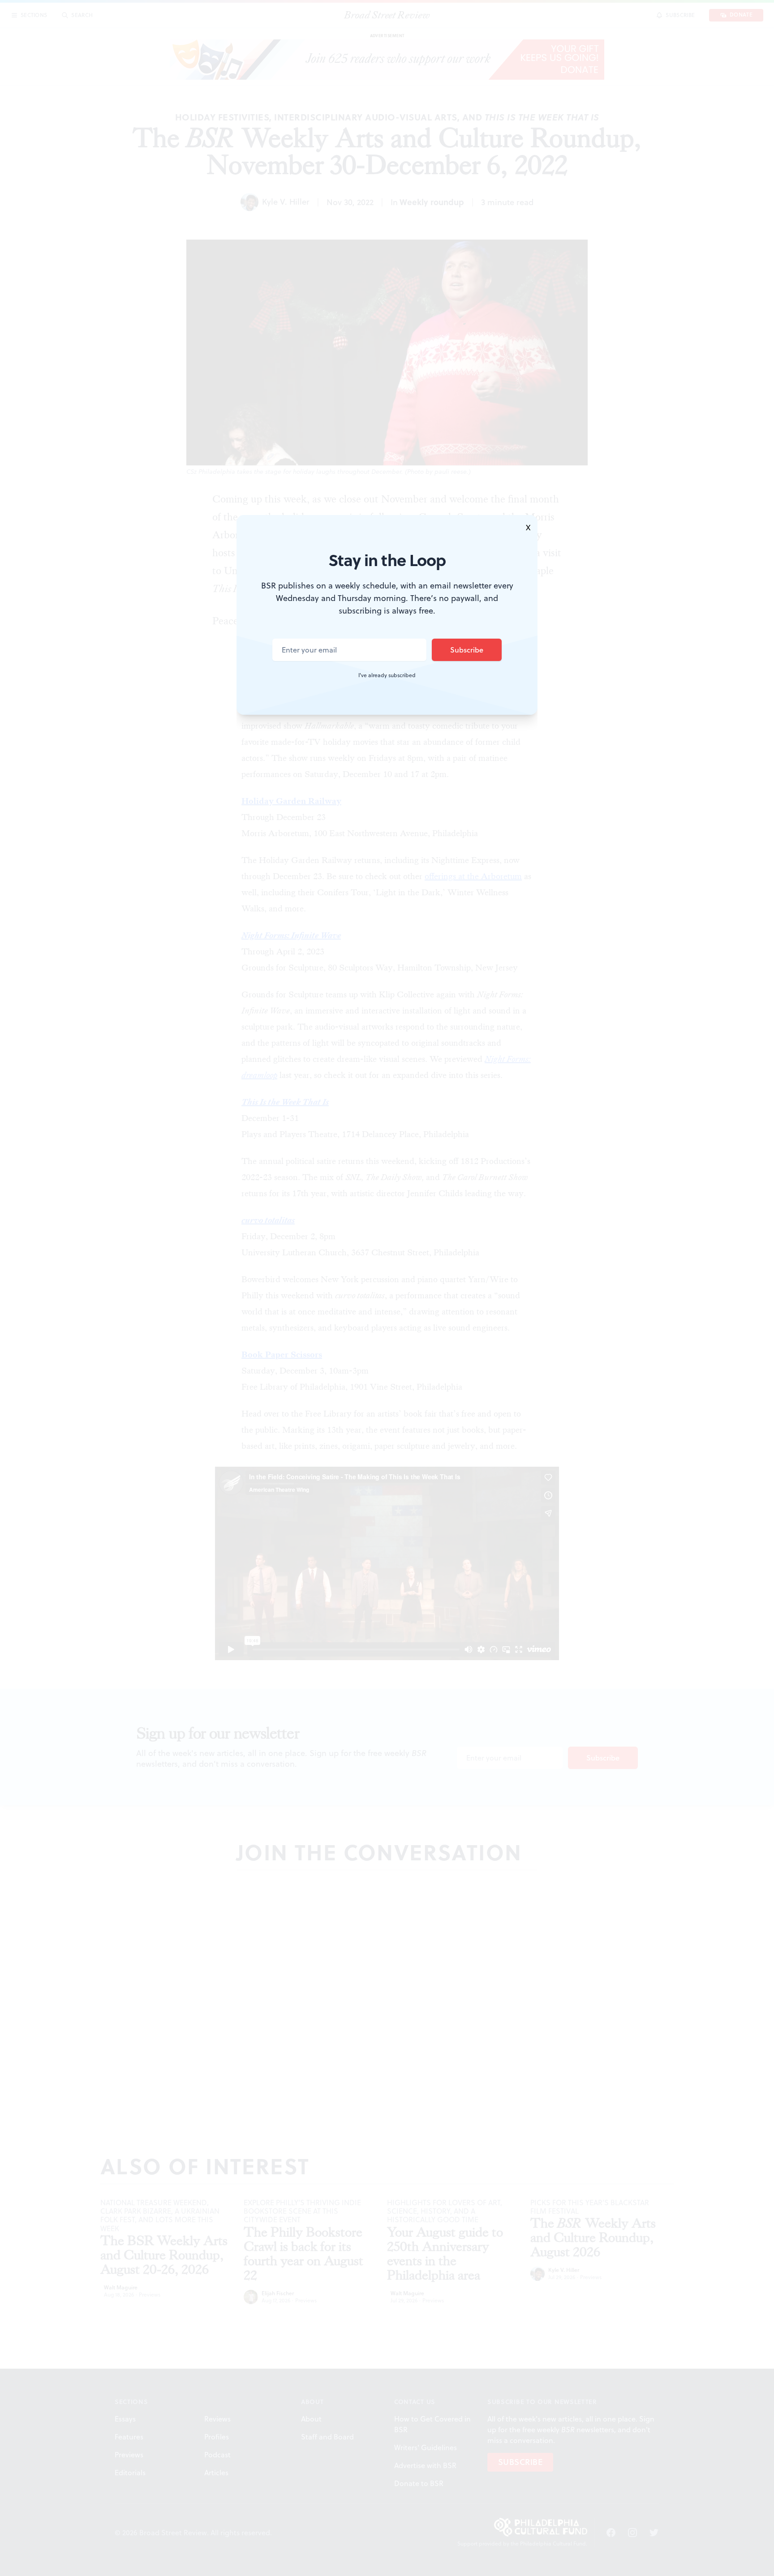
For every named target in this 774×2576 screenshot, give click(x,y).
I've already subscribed (387, 675)
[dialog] (387, 1288)
